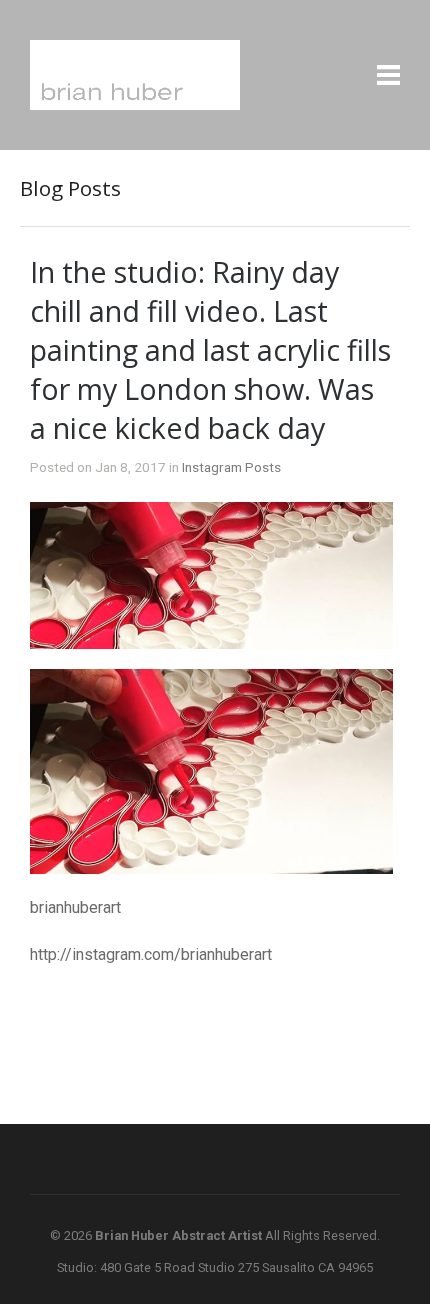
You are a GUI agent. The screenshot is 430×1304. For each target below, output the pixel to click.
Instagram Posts (231, 467)
